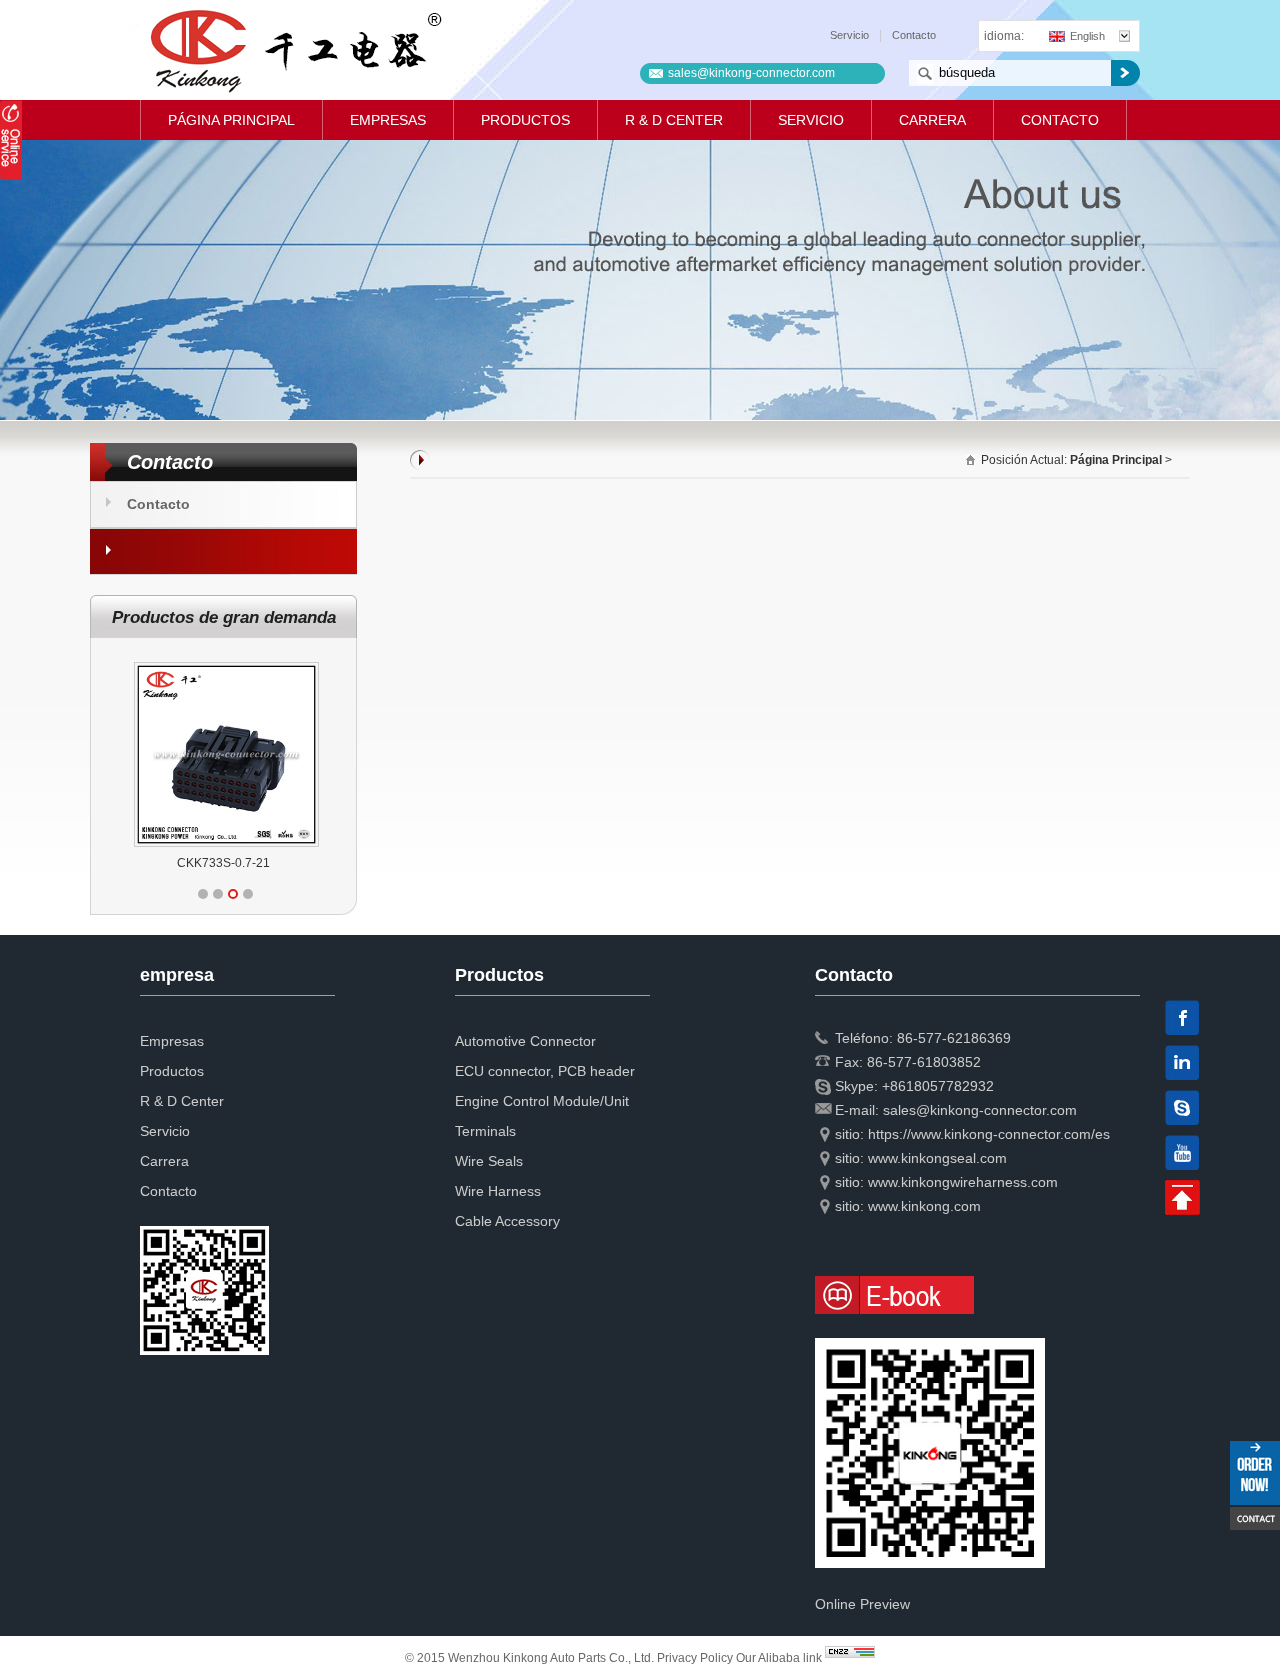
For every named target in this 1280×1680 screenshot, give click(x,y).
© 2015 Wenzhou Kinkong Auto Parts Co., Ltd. (531, 1658)
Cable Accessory (507, 1221)
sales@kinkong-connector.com (751, 73)
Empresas (388, 120)
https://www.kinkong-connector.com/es (989, 1134)
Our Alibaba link (779, 1658)
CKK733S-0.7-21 (223, 863)
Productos (525, 120)
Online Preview (862, 1604)
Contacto (914, 35)
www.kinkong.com (924, 1206)
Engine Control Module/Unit (542, 1101)
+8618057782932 (938, 1086)
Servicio (849, 35)
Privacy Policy (695, 1658)
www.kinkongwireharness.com (963, 1182)
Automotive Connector (525, 1041)
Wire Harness (498, 1191)
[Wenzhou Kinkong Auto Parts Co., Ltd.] (294, 50)
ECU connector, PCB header (545, 1071)
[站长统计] (850, 1658)
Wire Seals (489, 1161)
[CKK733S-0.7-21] (226, 662)
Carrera (932, 120)
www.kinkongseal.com (937, 1158)
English (1087, 36)
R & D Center (674, 120)
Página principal (231, 120)
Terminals (485, 1131)
